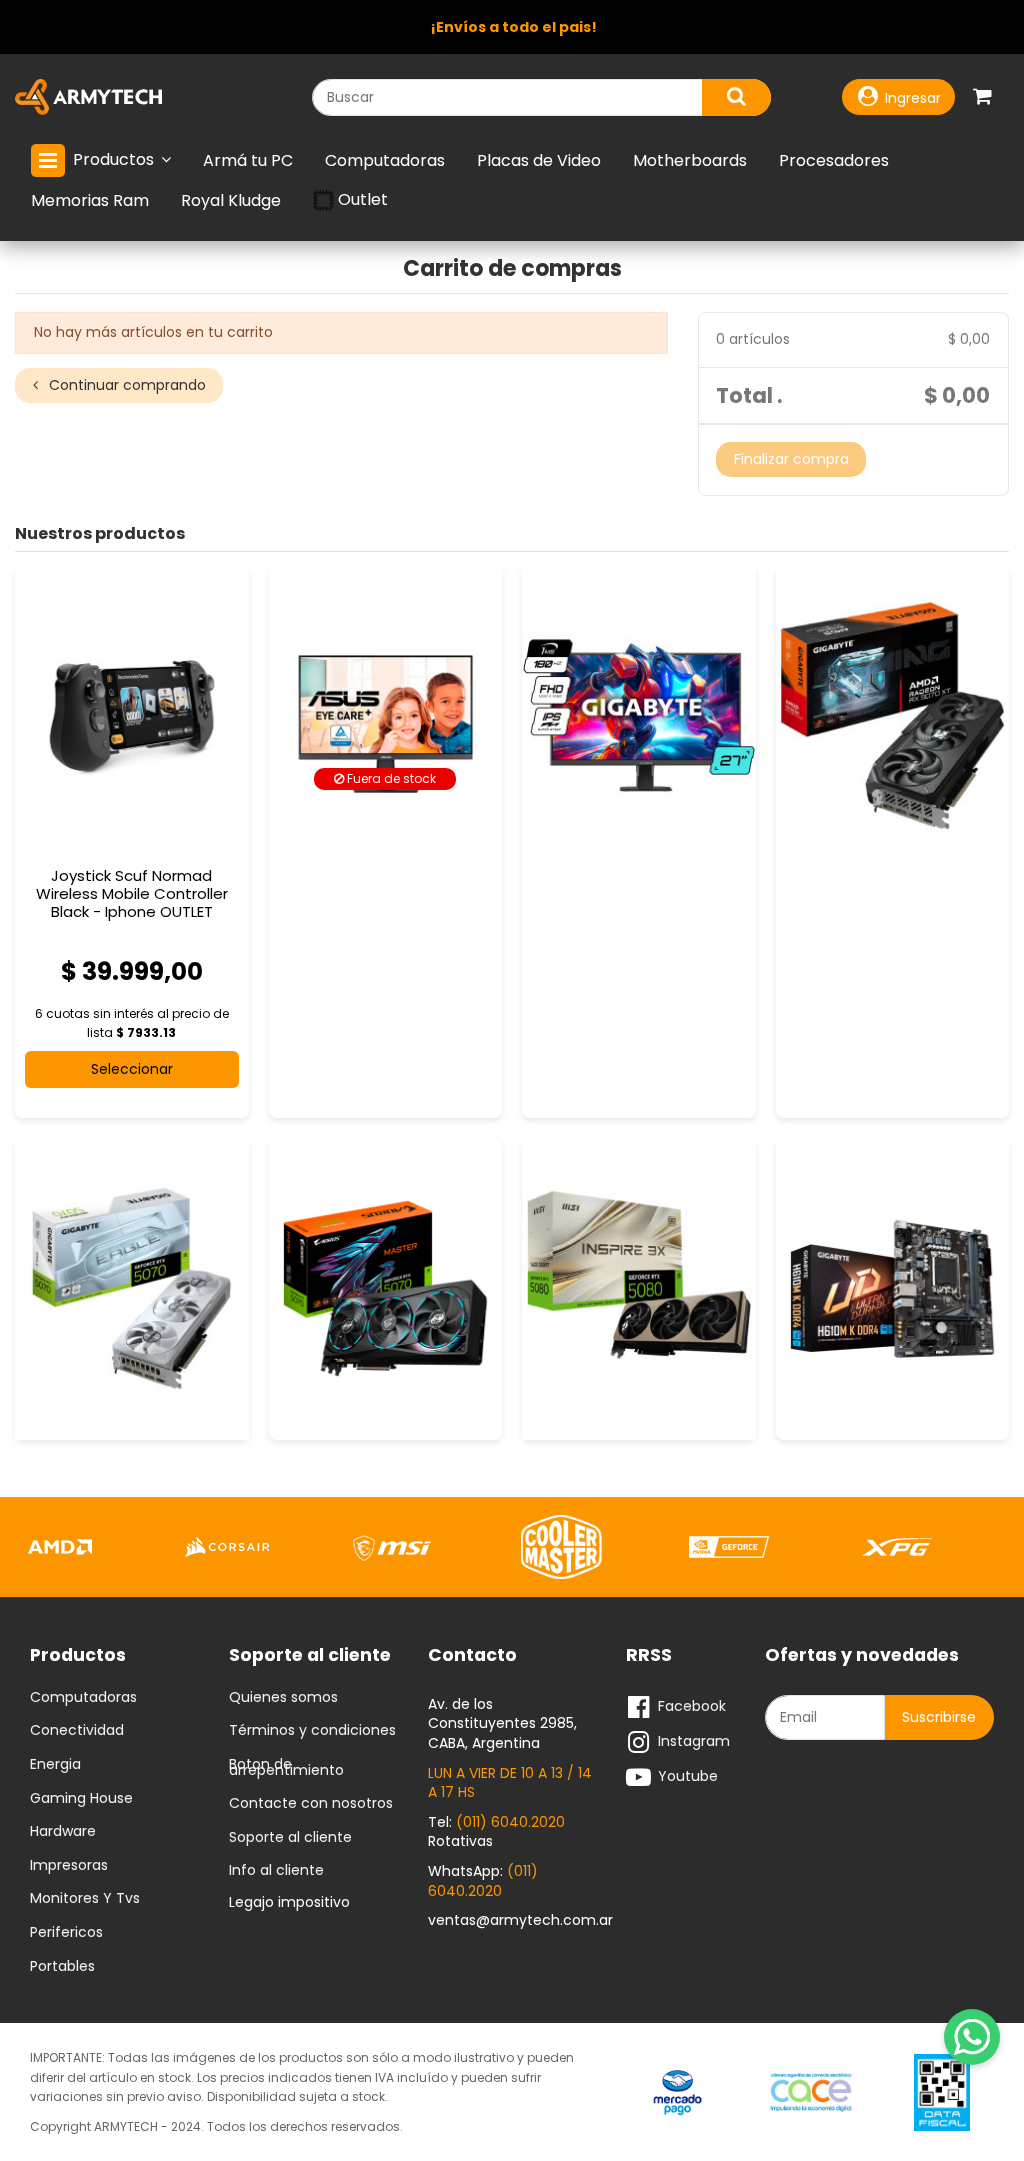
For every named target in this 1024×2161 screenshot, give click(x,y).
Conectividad (77, 1731)
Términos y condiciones (312, 1731)
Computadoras (83, 1698)
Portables (62, 1967)
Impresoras (69, 1866)
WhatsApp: (483, 1881)
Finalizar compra (791, 459)
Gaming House (81, 1799)
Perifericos (66, 1933)
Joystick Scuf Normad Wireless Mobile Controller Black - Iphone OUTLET (132, 893)
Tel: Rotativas (496, 1832)
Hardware (63, 1832)
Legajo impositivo (289, 1902)
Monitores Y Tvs (85, 1899)
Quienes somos (283, 1698)
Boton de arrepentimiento (286, 1767)
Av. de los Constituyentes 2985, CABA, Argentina (502, 1723)
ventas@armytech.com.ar (520, 1920)
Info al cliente (276, 1871)
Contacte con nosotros (311, 1804)
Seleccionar (132, 1069)
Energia (55, 1765)
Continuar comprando (125, 385)
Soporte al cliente (290, 1838)
